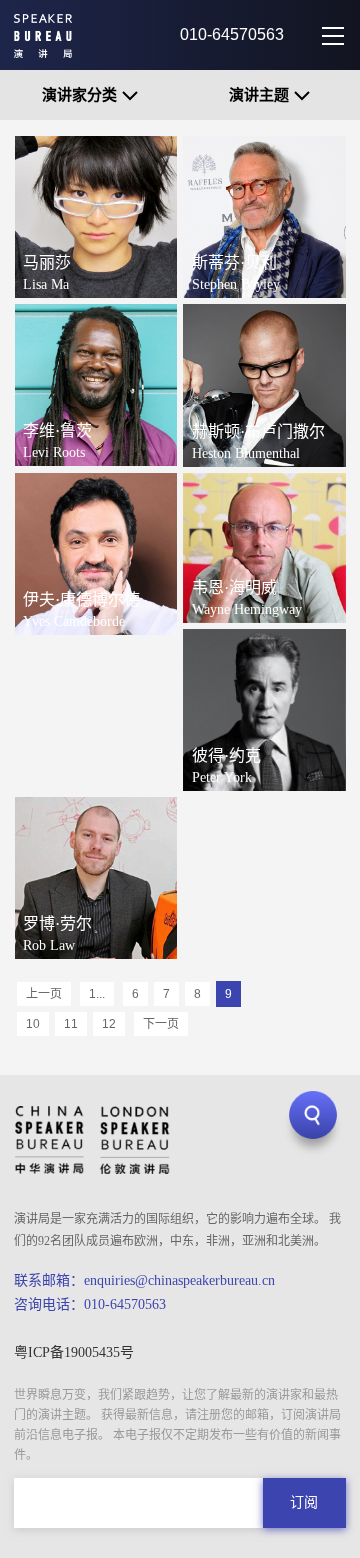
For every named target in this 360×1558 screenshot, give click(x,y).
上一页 (44, 994)
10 (33, 1024)
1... (97, 994)
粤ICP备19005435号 (74, 1352)
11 (71, 1024)
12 (109, 1024)
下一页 (161, 1024)
